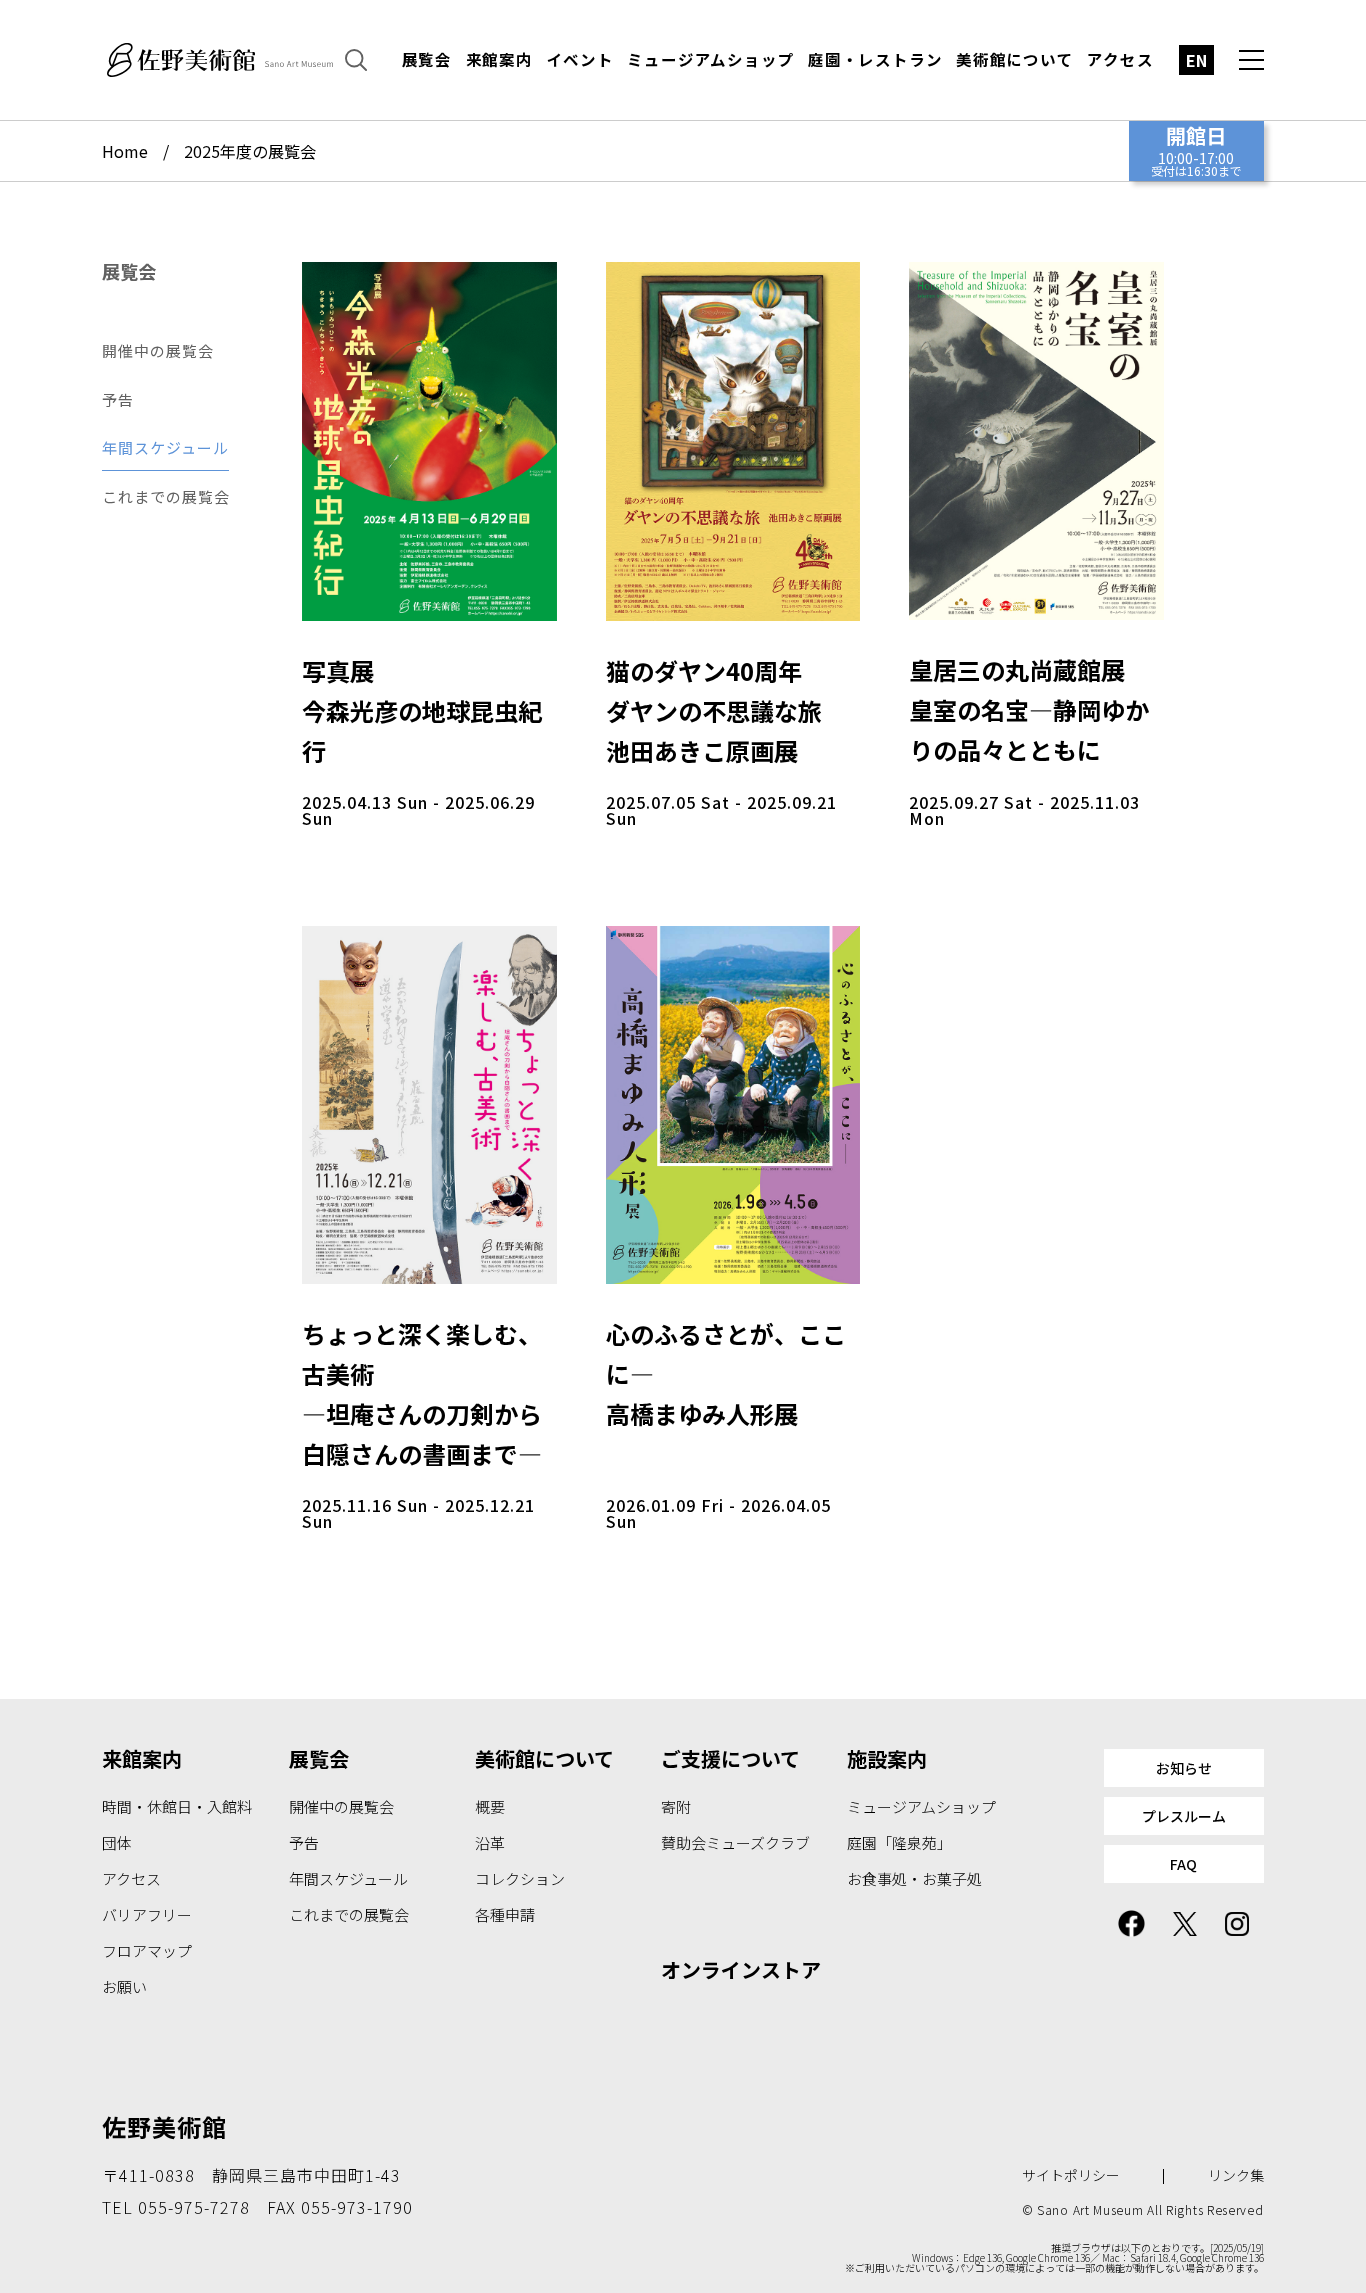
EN (1196, 60)
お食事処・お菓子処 (914, 1878)
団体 (117, 1842)
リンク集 (1236, 2175)
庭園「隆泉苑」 (899, 1842)
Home (125, 151)
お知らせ (1184, 1768)
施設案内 (887, 1759)
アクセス (1120, 60)
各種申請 (505, 1914)
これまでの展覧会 (166, 496)
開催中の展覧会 (158, 350)
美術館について (1015, 60)
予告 (118, 399)
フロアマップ (147, 1950)
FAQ (1183, 1864)
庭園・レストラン (875, 60)
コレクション (520, 1878)
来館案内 (499, 60)
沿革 (490, 1842)
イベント (580, 60)
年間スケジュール (165, 447)
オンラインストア (741, 1970)
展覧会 (427, 60)
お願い (124, 1986)
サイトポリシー (1071, 2175)
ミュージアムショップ (710, 60)
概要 (490, 1806)
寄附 (676, 1806)
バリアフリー (147, 1914)
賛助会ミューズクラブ (735, 1842)
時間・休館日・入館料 (177, 1806)
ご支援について (730, 1759)
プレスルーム (1184, 1816)
